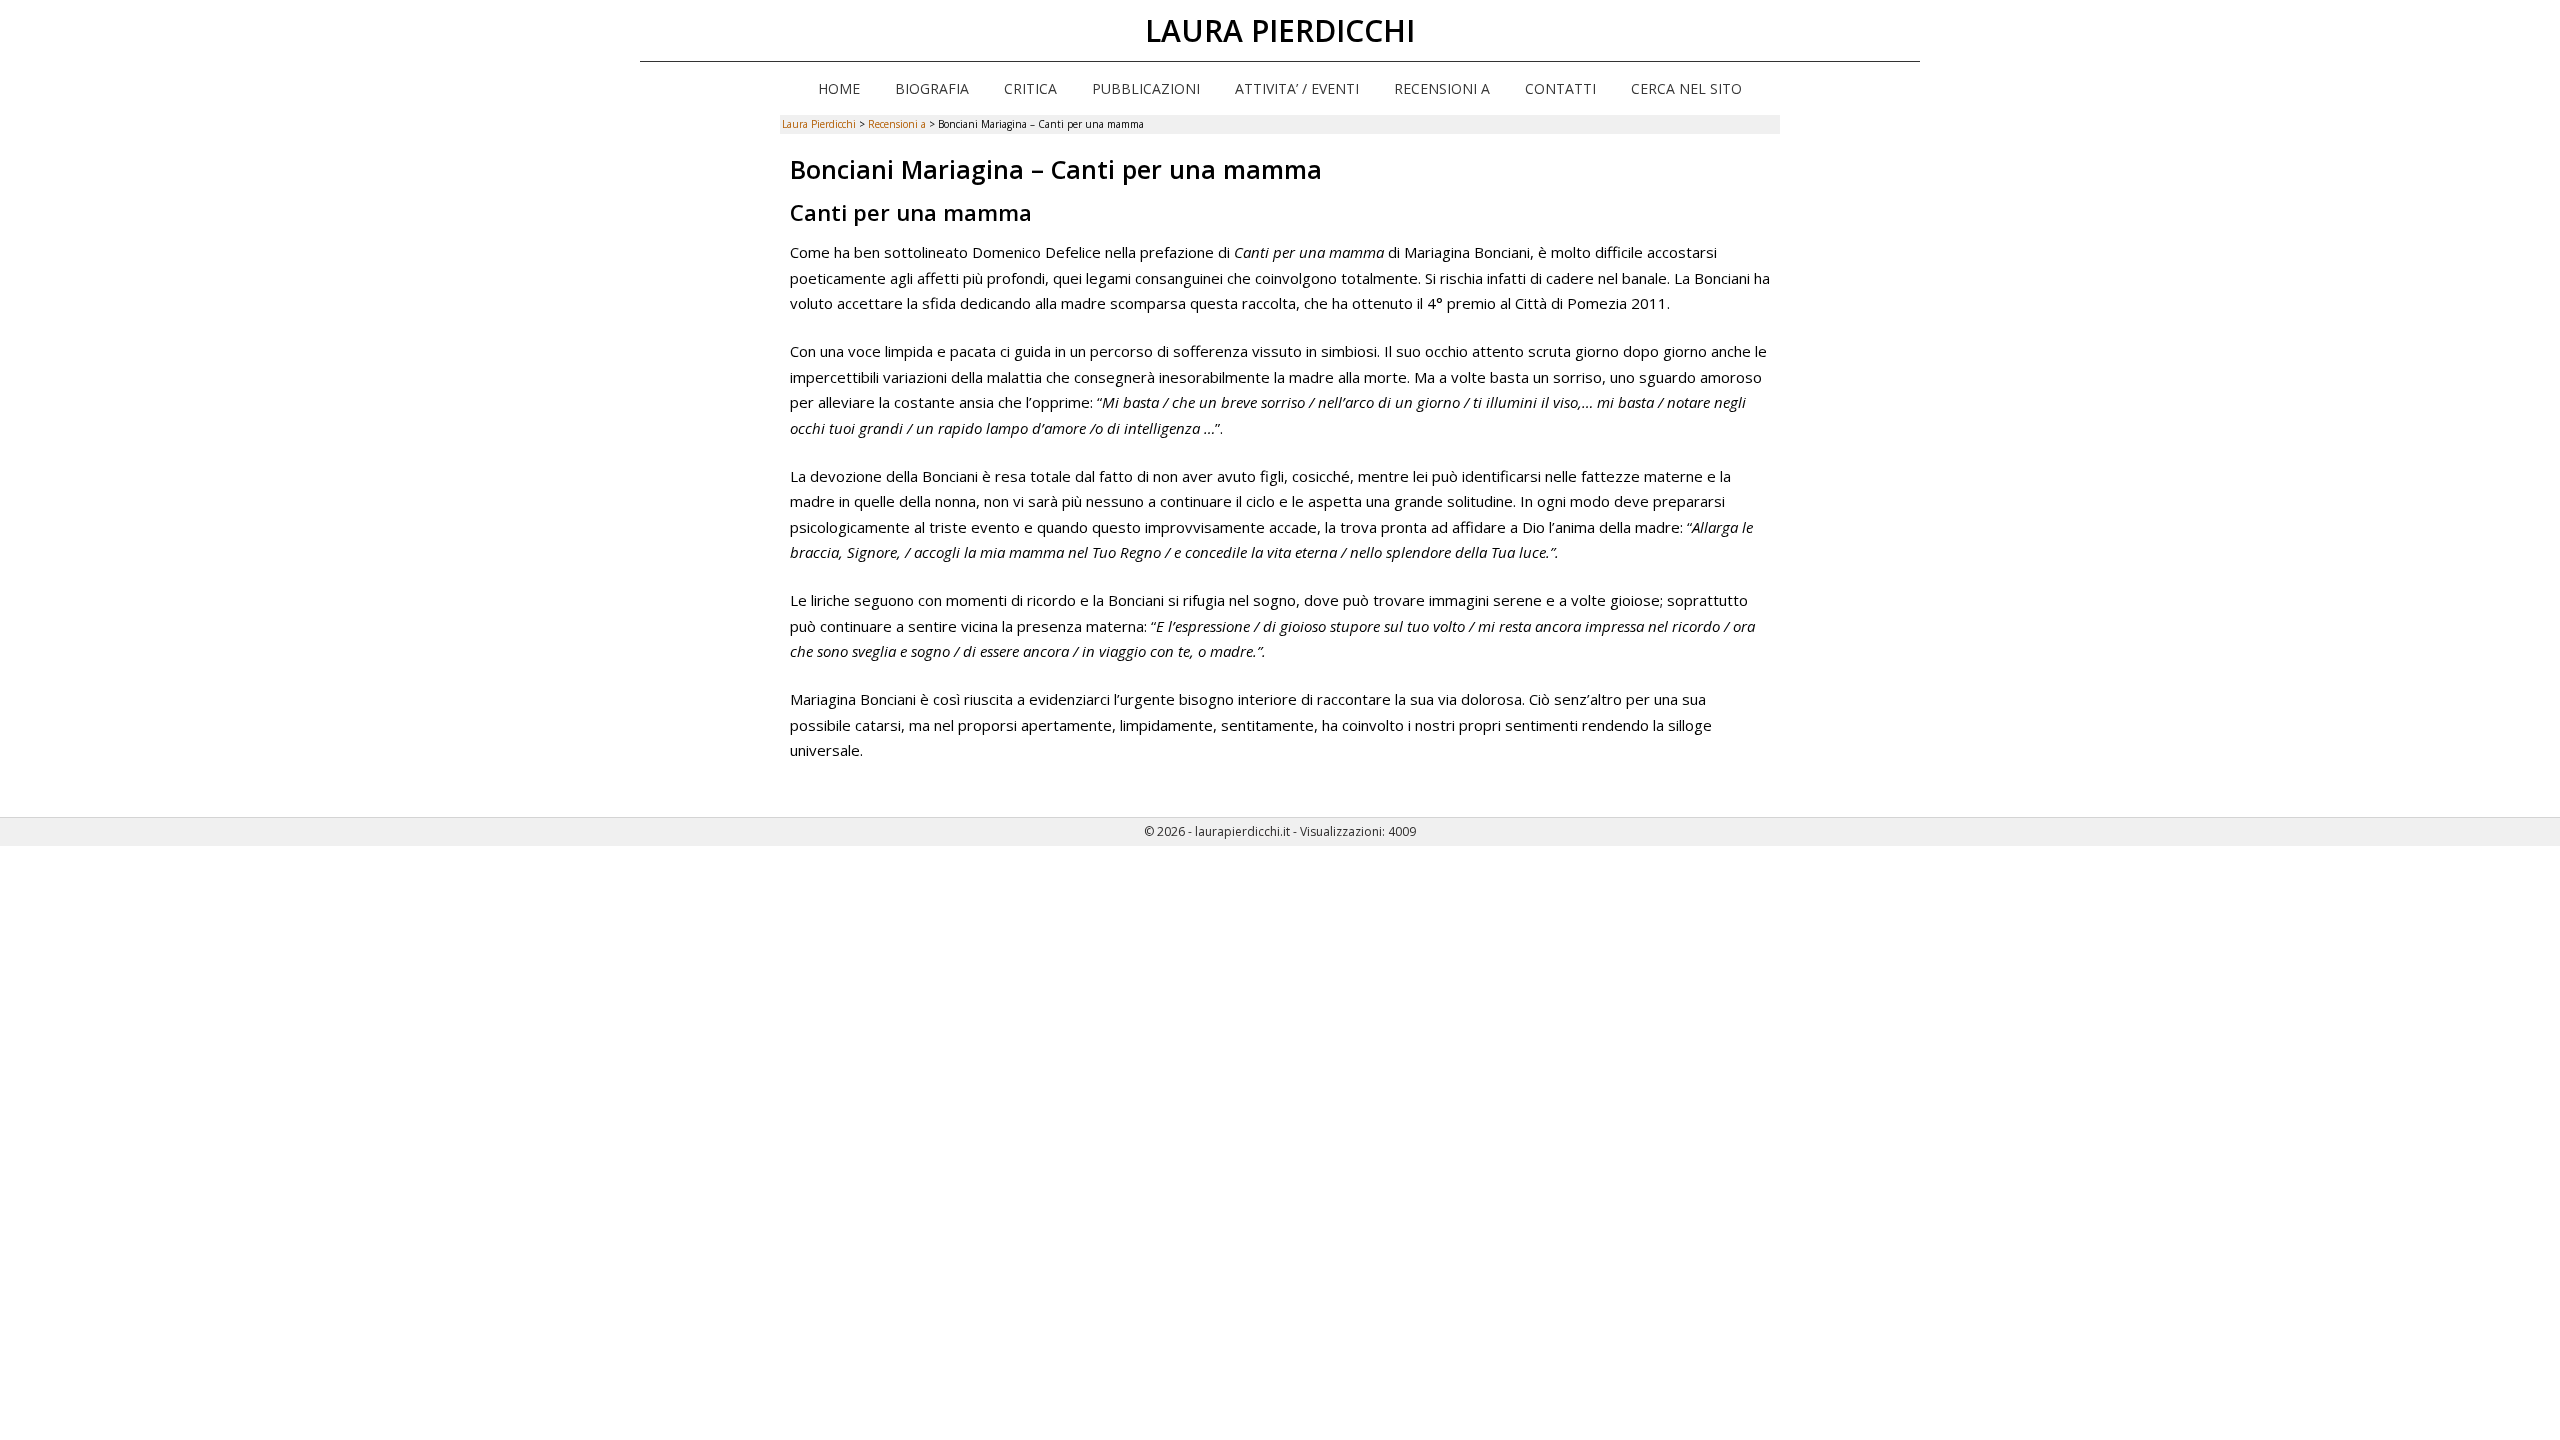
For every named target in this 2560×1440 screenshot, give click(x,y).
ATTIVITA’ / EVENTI (1297, 88)
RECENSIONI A (1442, 88)
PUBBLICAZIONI (1146, 88)
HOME (839, 88)
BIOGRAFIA (932, 88)
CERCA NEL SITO (1686, 88)
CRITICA (1030, 88)
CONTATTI (1560, 88)
